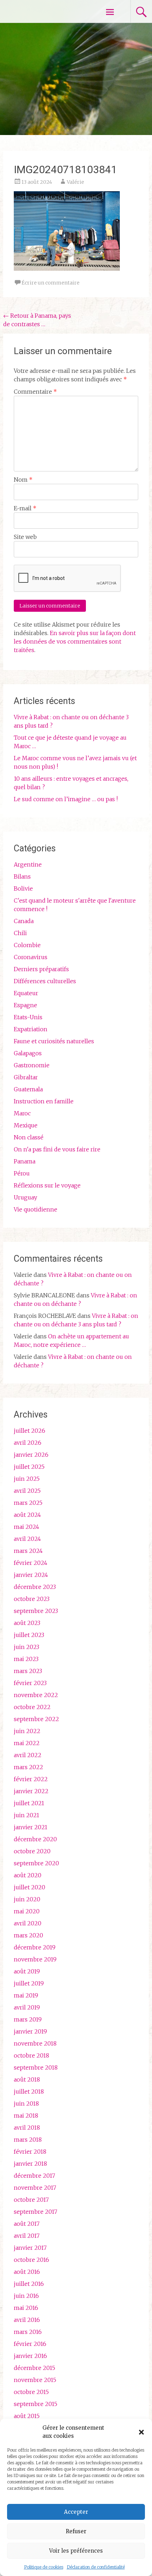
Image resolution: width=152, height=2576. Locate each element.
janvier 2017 (30, 2248)
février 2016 (30, 2344)
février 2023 (30, 1683)
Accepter (76, 2512)
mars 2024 (28, 1551)
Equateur (26, 993)
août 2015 (27, 2416)
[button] (141, 2432)
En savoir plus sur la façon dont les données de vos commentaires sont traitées (75, 641)
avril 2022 (28, 1755)
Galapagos (28, 1053)
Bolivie (23, 888)
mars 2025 (28, 1503)
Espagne (25, 1005)
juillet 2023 (29, 1635)
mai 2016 (26, 2308)
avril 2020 (28, 1923)
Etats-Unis (28, 1017)
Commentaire (35, 392)
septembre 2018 (36, 2067)
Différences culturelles (45, 981)
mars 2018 (28, 2140)
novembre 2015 (35, 2380)
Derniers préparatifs (41, 969)
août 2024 (27, 1515)
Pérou (22, 1173)
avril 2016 (27, 2320)
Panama (25, 1161)
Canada (24, 921)
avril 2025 (27, 1491)
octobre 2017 (31, 2200)
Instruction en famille (44, 1101)
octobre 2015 (31, 2392)
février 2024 (31, 1563)
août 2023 (27, 1623)
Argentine (28, 864)
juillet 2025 (29, 1467)
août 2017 (27, 2224)
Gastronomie (32, 1065)
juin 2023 (27, 1647)
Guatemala (28, 1089)
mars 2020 (28, 1935)
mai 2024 (27, 1527)
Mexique (26, 1125)
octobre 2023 (32, 1599)
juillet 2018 (29, 2091)
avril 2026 (28, 1443)
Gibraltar (26, 1077)
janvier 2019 (30, 2031)
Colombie (27, 945)
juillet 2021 (29, 1803)
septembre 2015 (36, 2404)
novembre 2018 (35, 2043)
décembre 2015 (34, 2368)
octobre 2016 (31, 2260)
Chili (20, 933)
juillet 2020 (30, 1887)
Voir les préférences (76, 2551)
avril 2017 (27, 2236)
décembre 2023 (35, 1587)
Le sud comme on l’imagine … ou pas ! (66, 799)
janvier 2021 (31, 1827)
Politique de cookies (44, 2567)
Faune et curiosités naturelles (54, 1041)
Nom (23, 480)
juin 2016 (26, 2296)
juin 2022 (27, 1731)
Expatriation (31, 1029)
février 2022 (31, 1779)
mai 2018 (26, 2116)
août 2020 (28, 1875)
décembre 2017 (34, 2176)
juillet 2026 (30, 1431)
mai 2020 (27, 1911)
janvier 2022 (31, 1791)
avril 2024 (27, 1539)
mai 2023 (26, 1659)
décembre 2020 (35, 1839)
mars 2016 (28, 2332)
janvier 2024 (31, 1575)
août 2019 (27, 1971)
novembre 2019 (35, 1959)
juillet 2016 (29, 2284)
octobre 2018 (31, 2055)
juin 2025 (27, 1479)
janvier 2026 (31, 1455)
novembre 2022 (36, 1695)
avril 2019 (27, 2007)
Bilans (22, 876)
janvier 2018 (30, 2164)
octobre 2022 (32, 1707)
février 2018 (30, 2152)
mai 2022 (27, 1743)
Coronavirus (31, 957)
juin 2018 (26, 2103)
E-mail (25, 508)
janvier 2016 (30, 2356)
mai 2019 (26, 1995)
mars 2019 (28, 2019)
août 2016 (27, 2272)
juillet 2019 (29, 1983)
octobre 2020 (32, 1851)
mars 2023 (28, 1671)
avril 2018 (27, 2128)
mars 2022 (28, 1767)
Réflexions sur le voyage (47, 1185)
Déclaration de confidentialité (96, 2567)
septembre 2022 (36, 1719)
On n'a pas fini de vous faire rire (57, 1149)
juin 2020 (27, 1899)
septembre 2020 (36, 1863)
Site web (25, 537)
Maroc (22, 1113)
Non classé (29, 1137)
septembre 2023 (36, 1611)
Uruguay (25, 1197)
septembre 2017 (36, 2212)
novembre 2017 (35, 2188)
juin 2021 (27, 1815)
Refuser (76, 2531)
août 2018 (27, 2079)
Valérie (75, 182)
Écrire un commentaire (51, 283)
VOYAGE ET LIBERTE (45, 11)
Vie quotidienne (36, 1209)
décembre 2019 (35, 1947)
